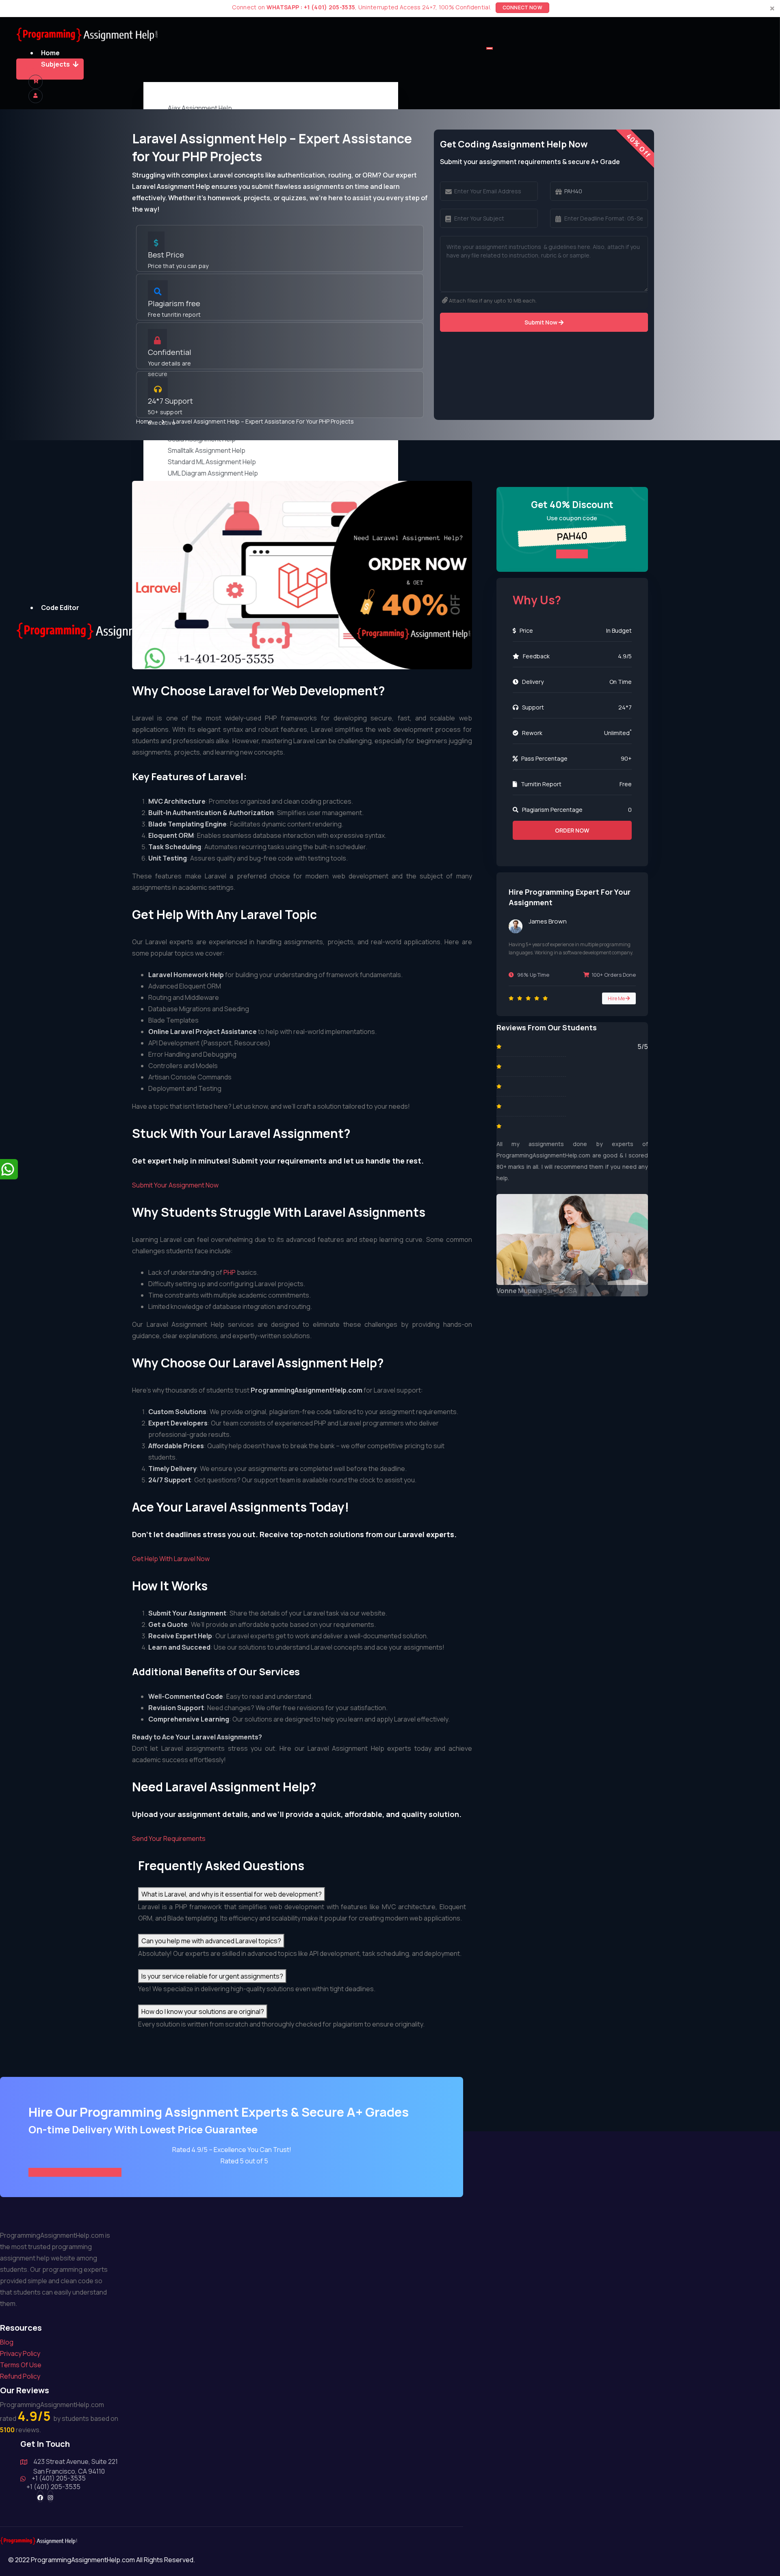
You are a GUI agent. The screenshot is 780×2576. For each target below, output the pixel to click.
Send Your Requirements (169, 1838)
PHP (230, 1272)
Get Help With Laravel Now (171, 1559)
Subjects (55, 64)
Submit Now (542, 322)
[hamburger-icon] (490, 48)
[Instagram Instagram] (50, 2496)
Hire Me (617, 998)
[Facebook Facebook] (40, 2496)
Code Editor (60, 608)
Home (50, 53)
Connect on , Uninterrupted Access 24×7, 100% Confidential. (387, 7)
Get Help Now (47, 69)
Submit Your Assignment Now (175, 1185)
